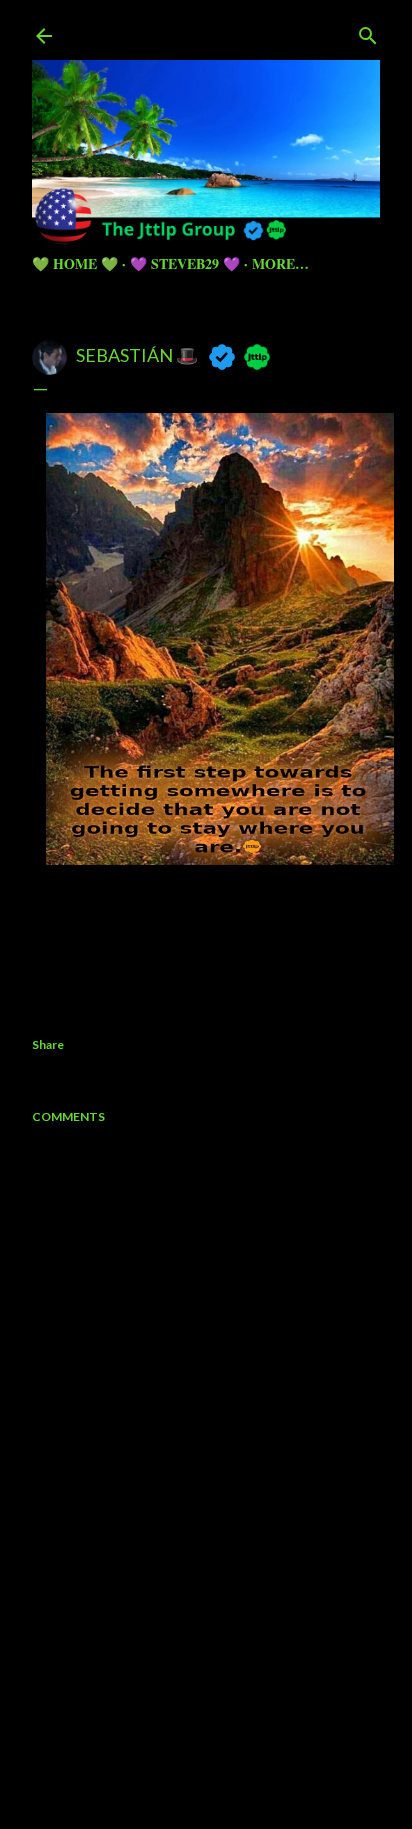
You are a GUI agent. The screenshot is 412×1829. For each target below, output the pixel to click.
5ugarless (255, 1738)
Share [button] (48, 1044)
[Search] (368, 31)
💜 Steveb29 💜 (185, 263)
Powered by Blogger (222, 1700)
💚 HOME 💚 (75, 263)
